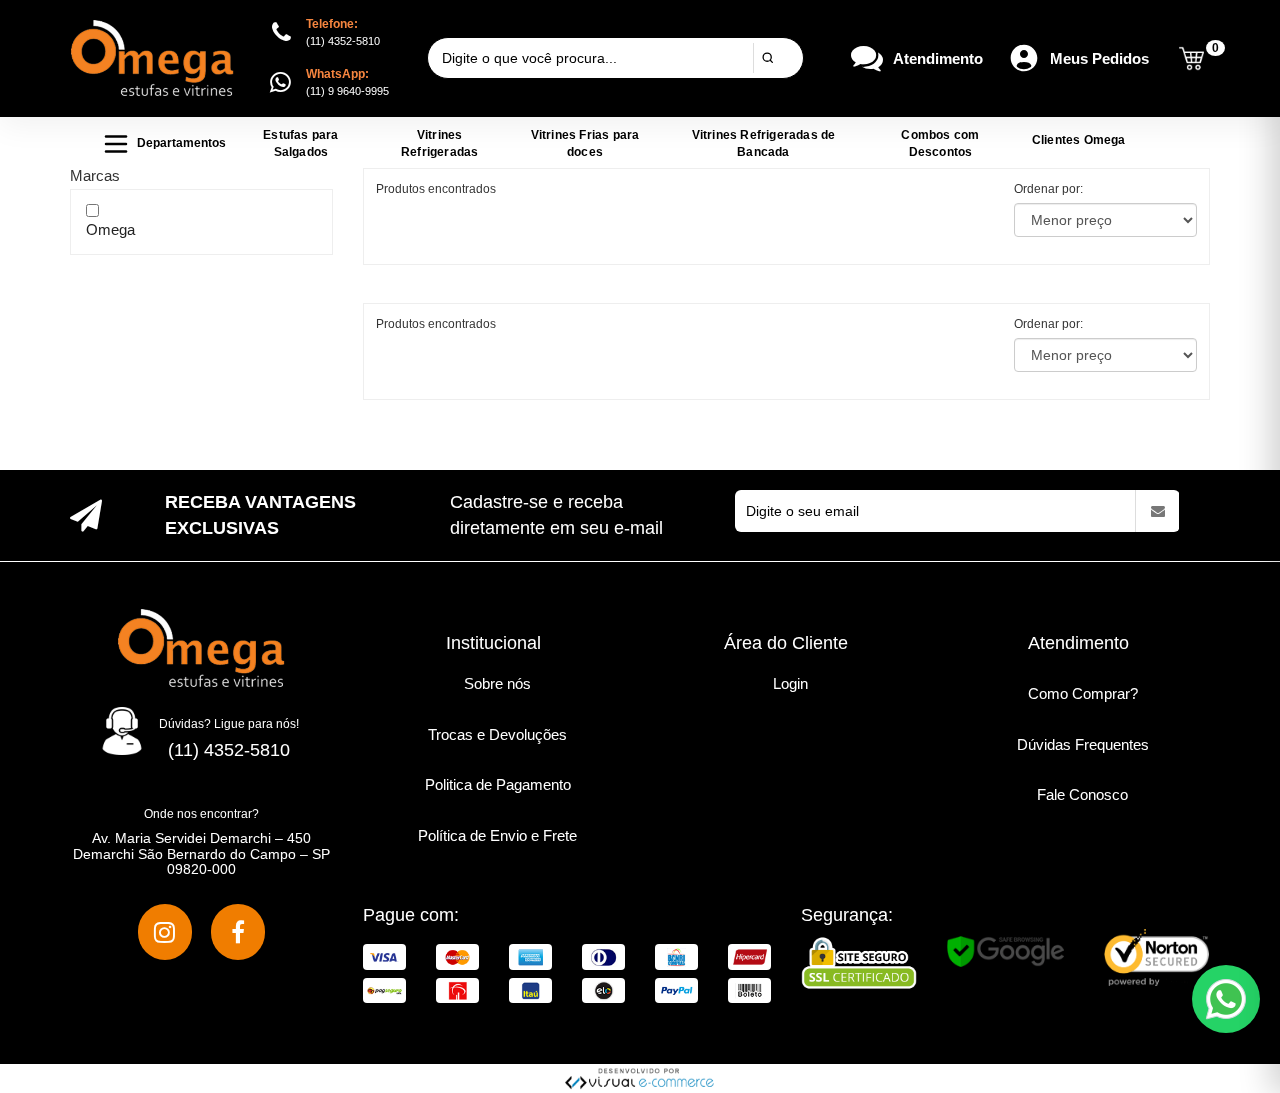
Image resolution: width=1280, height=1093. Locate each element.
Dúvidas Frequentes (1083, 744)
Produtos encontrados (436, 324)
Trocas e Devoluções (497, 734)
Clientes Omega (1079, 140)
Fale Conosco (1082, 794)
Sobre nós (497, 683)
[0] (1191, 58)
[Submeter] (767, 58)
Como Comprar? (1083, 693)
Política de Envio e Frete (497, 835)
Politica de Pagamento (498, 784)
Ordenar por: (1048, 189)
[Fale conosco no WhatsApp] (1226, 999)
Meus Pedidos (1099, 58)
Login (790, 683)
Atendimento (938, 58)
